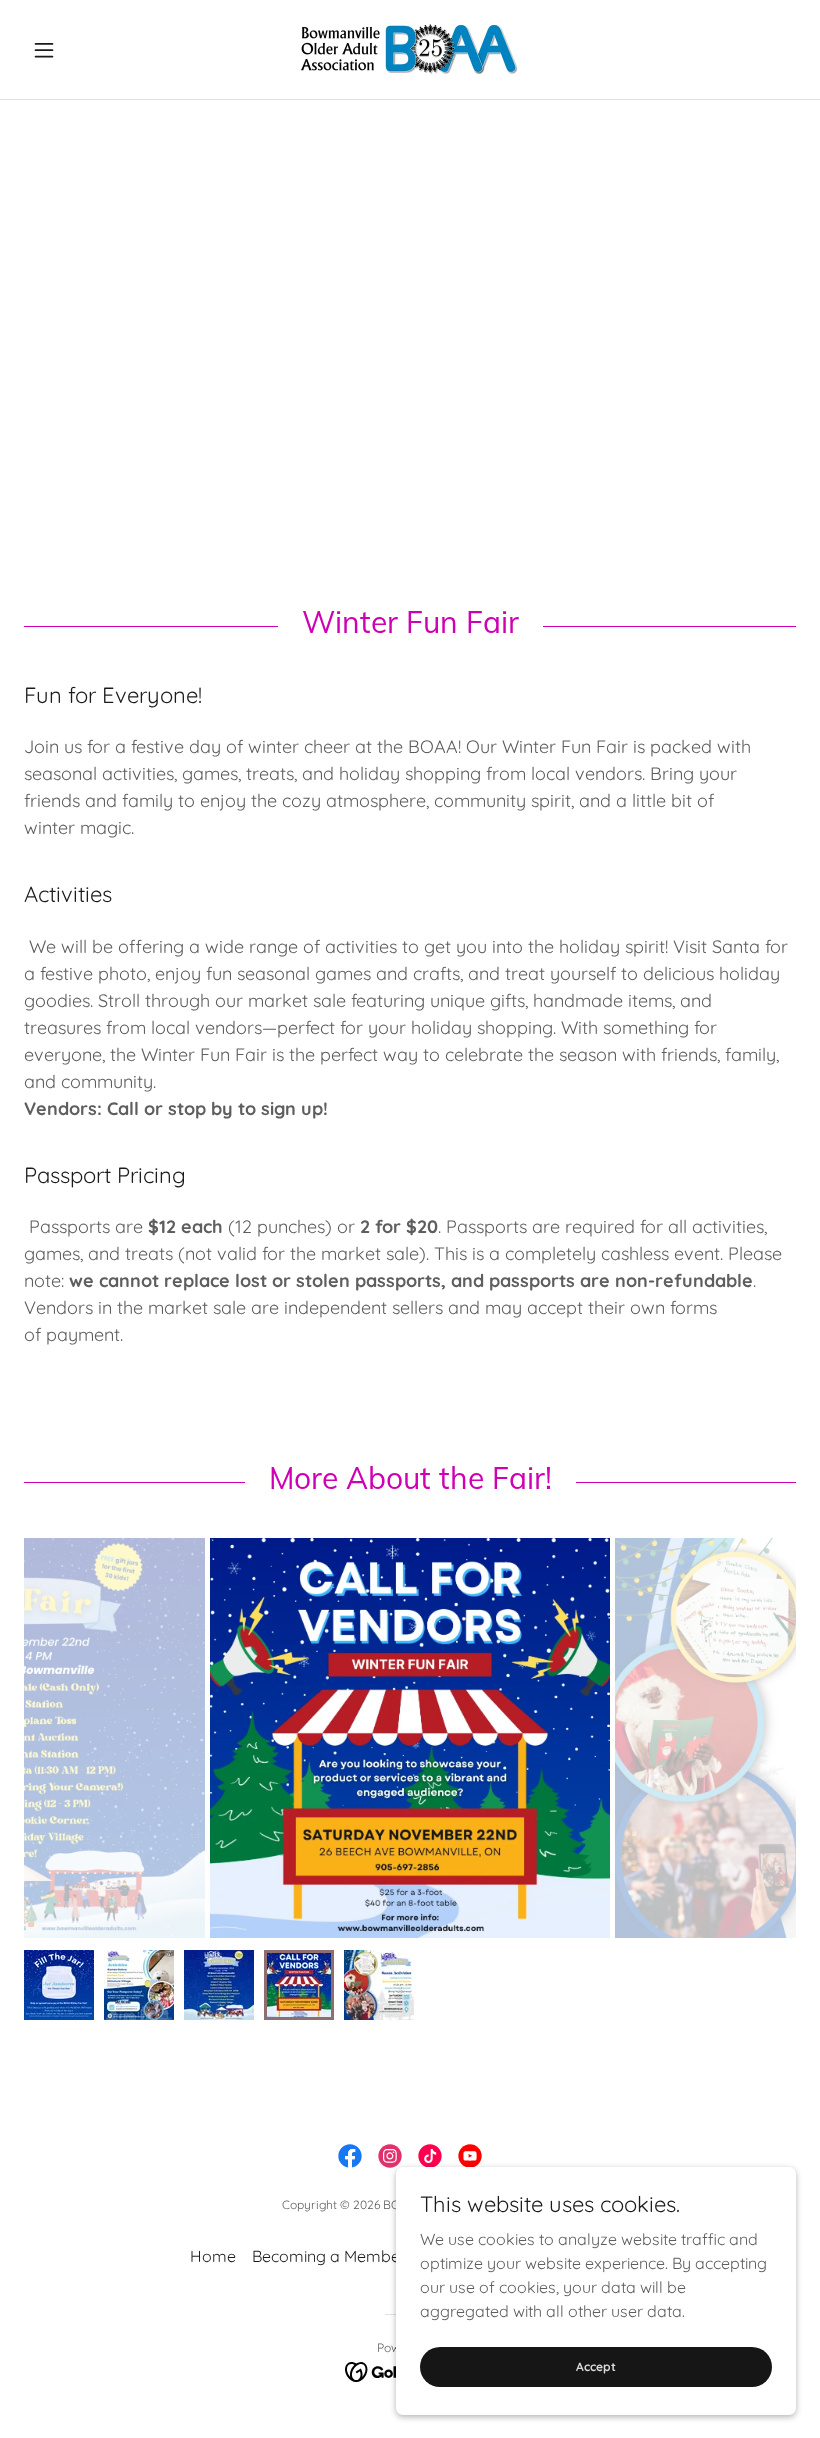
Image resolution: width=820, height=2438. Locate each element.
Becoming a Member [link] (329, 2256)
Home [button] (213, 2256)
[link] (410, 49)
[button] (82, 50)
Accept (596, 2366)
